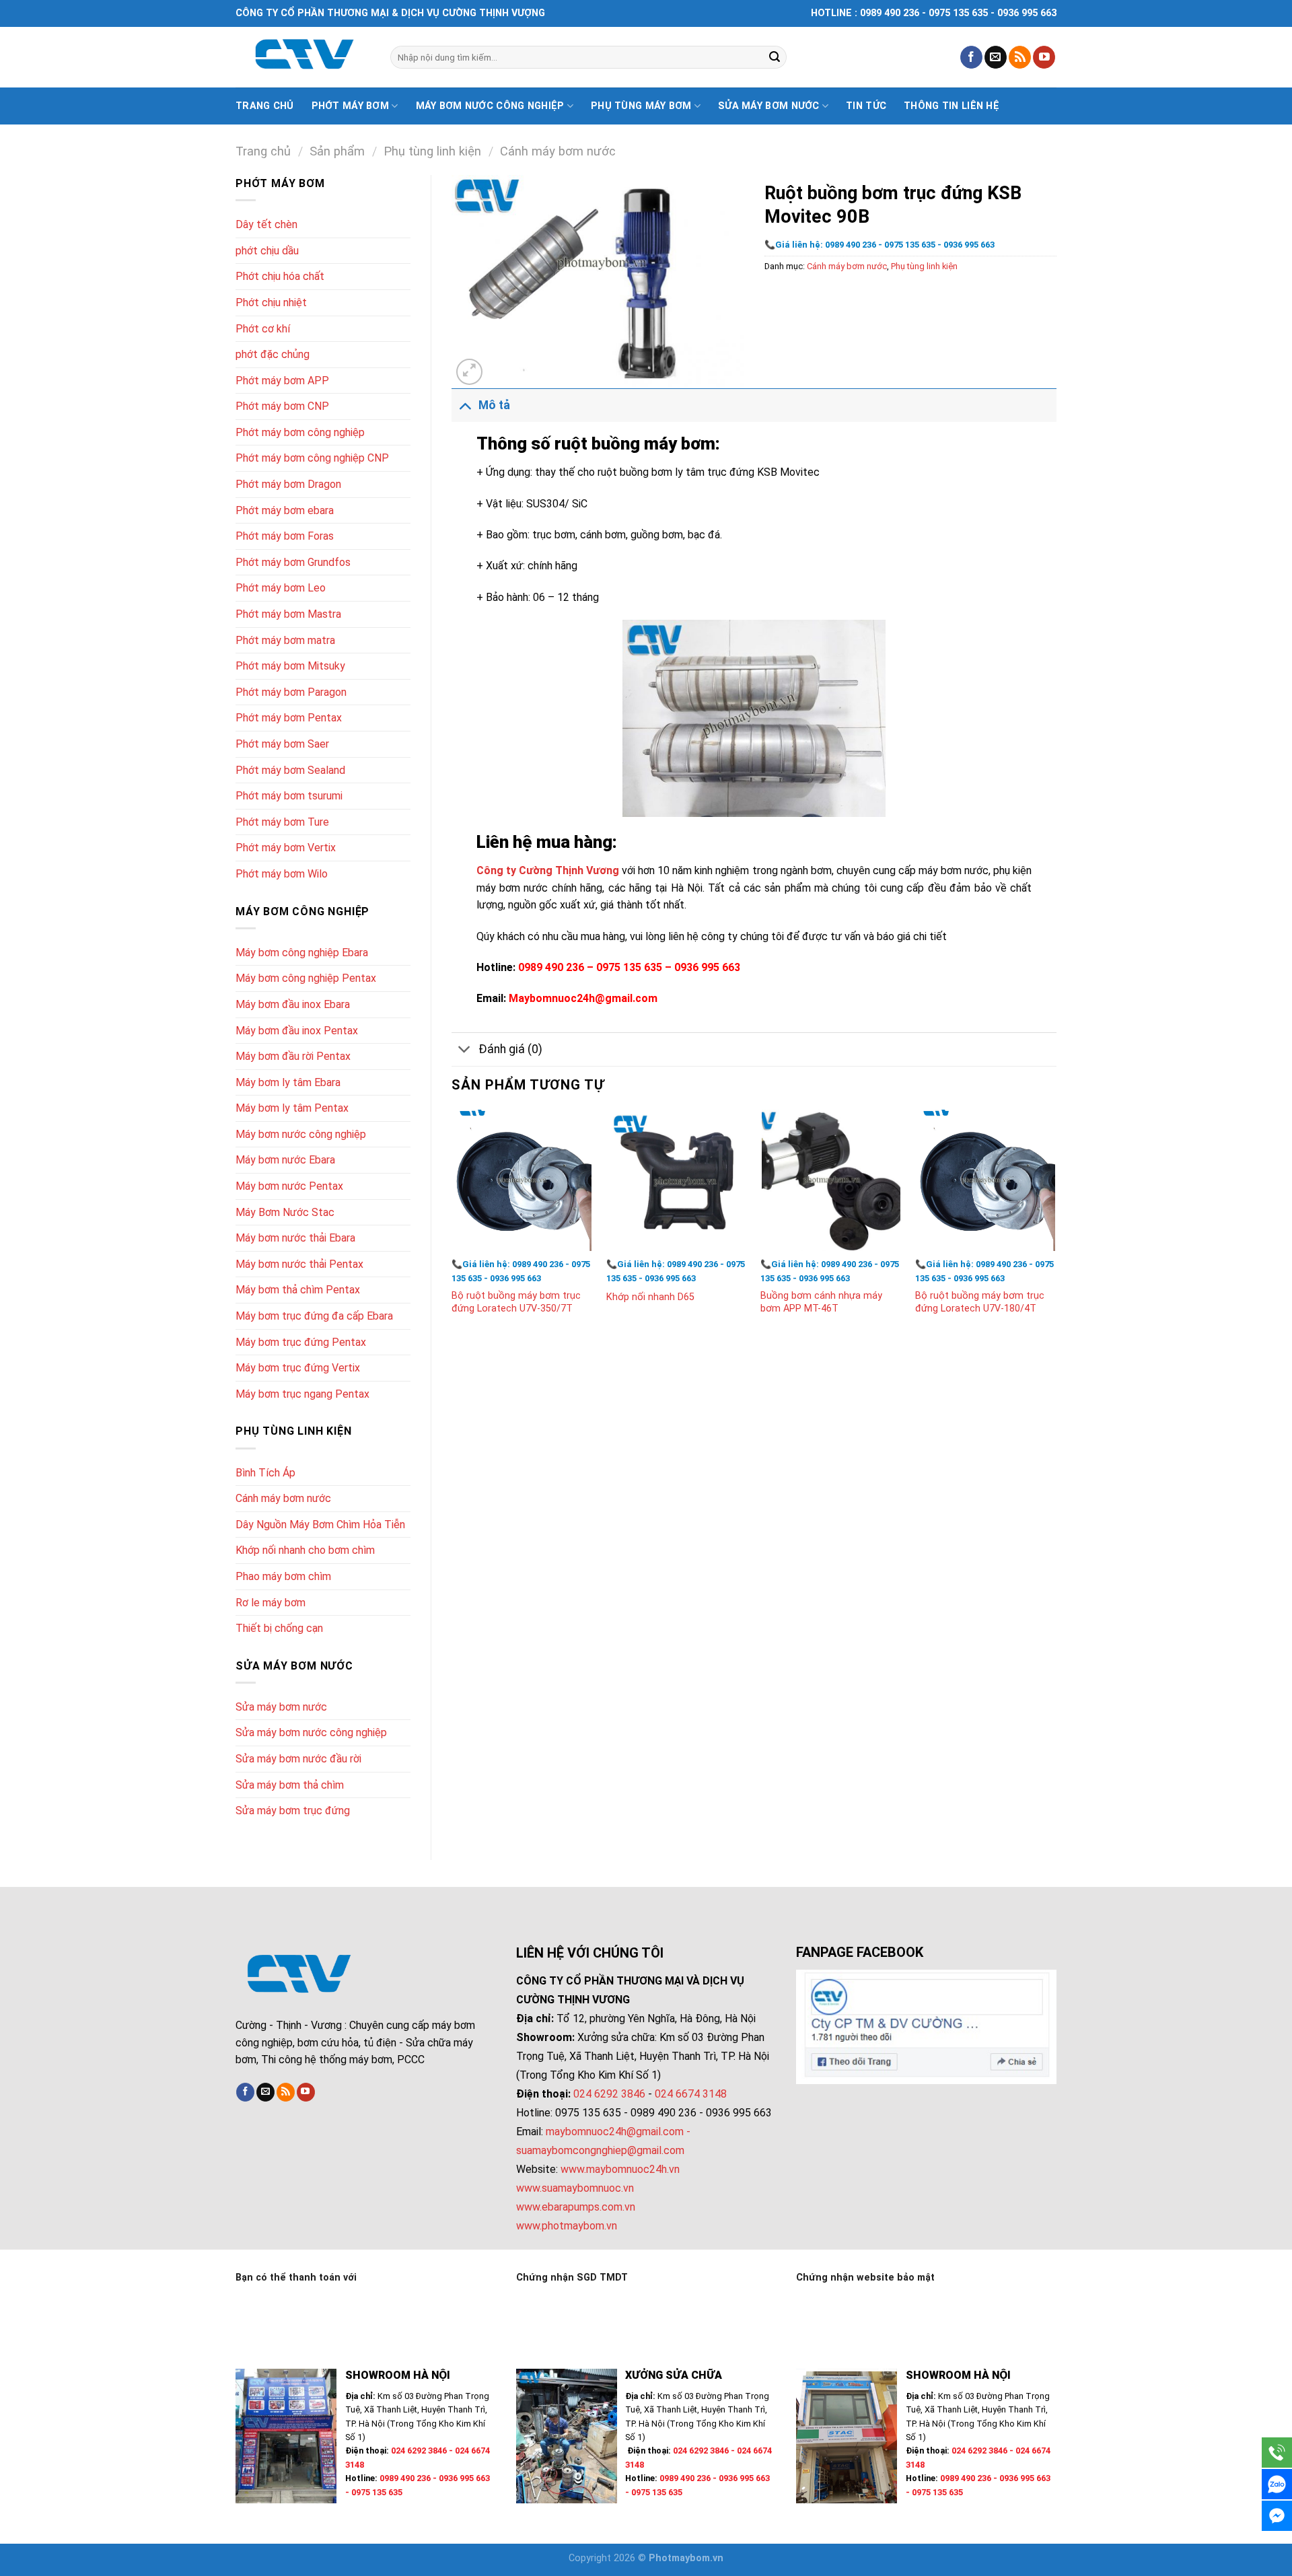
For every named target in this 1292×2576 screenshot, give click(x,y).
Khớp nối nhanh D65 (650, 1297)
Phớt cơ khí (263, 329)
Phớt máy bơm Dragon (288, 484)
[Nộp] (775, 57)
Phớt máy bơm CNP (282, 406)
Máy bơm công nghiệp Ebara (302, 953)
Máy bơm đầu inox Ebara (293, 1004)
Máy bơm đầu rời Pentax (293, 1056)
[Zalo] (1277, 2484)
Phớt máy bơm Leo (281, 588)
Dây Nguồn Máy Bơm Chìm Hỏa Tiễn (320, 1525)
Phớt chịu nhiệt (271, 302)
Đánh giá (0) (510, 1049)
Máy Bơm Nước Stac (285, 1212)
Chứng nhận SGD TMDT (572, 2278)
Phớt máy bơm (350, 106)
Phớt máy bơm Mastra (288, 614)
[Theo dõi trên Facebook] (971, 57)
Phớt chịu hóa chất (280, 276)
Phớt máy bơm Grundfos (293, 562)
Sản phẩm (337, 151)
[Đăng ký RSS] (1020, 57)
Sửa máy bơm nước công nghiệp (311, 1732)
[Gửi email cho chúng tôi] (996, 57)
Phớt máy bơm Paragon (291, 692)
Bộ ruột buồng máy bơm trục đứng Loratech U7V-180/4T (980, 1302)
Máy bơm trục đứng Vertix (298, 1368)
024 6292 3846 (609, 2094)
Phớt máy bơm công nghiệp (300, 432)
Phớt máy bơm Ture (282, 822)
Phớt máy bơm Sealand (290, 770)
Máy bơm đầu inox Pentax (297, 1031)
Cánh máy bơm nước (558, 151)
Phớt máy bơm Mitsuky (290, 666)
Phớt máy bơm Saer (282, 744)
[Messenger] (1277, 2516)
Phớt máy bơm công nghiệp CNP (312, 458)
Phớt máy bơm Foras (285, 536)
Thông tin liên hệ (952, 106)
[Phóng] (469, 372)
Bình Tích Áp (265, 1473)
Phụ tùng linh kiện (432, 151)
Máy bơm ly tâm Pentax (292, 1108)
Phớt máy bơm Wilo (282, 874)
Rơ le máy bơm (271, 1603)
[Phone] (1277, 2453)
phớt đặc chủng (273, 354)
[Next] (1056, 1225)
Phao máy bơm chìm (283, 1576)
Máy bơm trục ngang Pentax (302, 1394)
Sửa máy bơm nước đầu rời (298, 1759)
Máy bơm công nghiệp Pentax (306, 978)
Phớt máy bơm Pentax (289, 718)
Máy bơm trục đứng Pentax (301, 1342)
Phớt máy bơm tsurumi (289, 796)
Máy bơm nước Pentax (289, 1186)
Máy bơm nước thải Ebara (295, 1238)
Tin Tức (866, 106)
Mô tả (494, 405)
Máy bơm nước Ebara (285, 1160)
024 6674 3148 (691, 2094)
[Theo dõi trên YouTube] (1044, 57)
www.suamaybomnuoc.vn (575, 2188)
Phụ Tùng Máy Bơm (641, 106)
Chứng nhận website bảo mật (865, 2278)
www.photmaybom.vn (567, 2226)
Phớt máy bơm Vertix (286, 848)
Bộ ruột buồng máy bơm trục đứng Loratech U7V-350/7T (516, 1302)
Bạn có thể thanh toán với (296, 2278)
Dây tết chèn (266, 224)
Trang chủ (265, 106)
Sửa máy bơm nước (769, 106)
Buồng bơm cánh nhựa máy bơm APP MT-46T (821, 1302)
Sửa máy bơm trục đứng (293, 1811)
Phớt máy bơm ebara (285, 510)
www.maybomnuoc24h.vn (619, 2169)
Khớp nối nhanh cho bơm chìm (305, 1550)
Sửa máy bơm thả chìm (290, 1785)
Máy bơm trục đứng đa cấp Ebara (314, 1316)
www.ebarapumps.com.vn (576, 2207)
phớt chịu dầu (267, 251)
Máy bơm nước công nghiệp (490, 106)
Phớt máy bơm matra (285, 640)
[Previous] (452, 1225)
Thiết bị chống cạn (279, 1628)
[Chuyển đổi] (465, 405)
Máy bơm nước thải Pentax (299, 1264)
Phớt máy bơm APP (282, 381)
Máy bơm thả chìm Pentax (298, 1290)
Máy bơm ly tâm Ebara (288, 1082)
